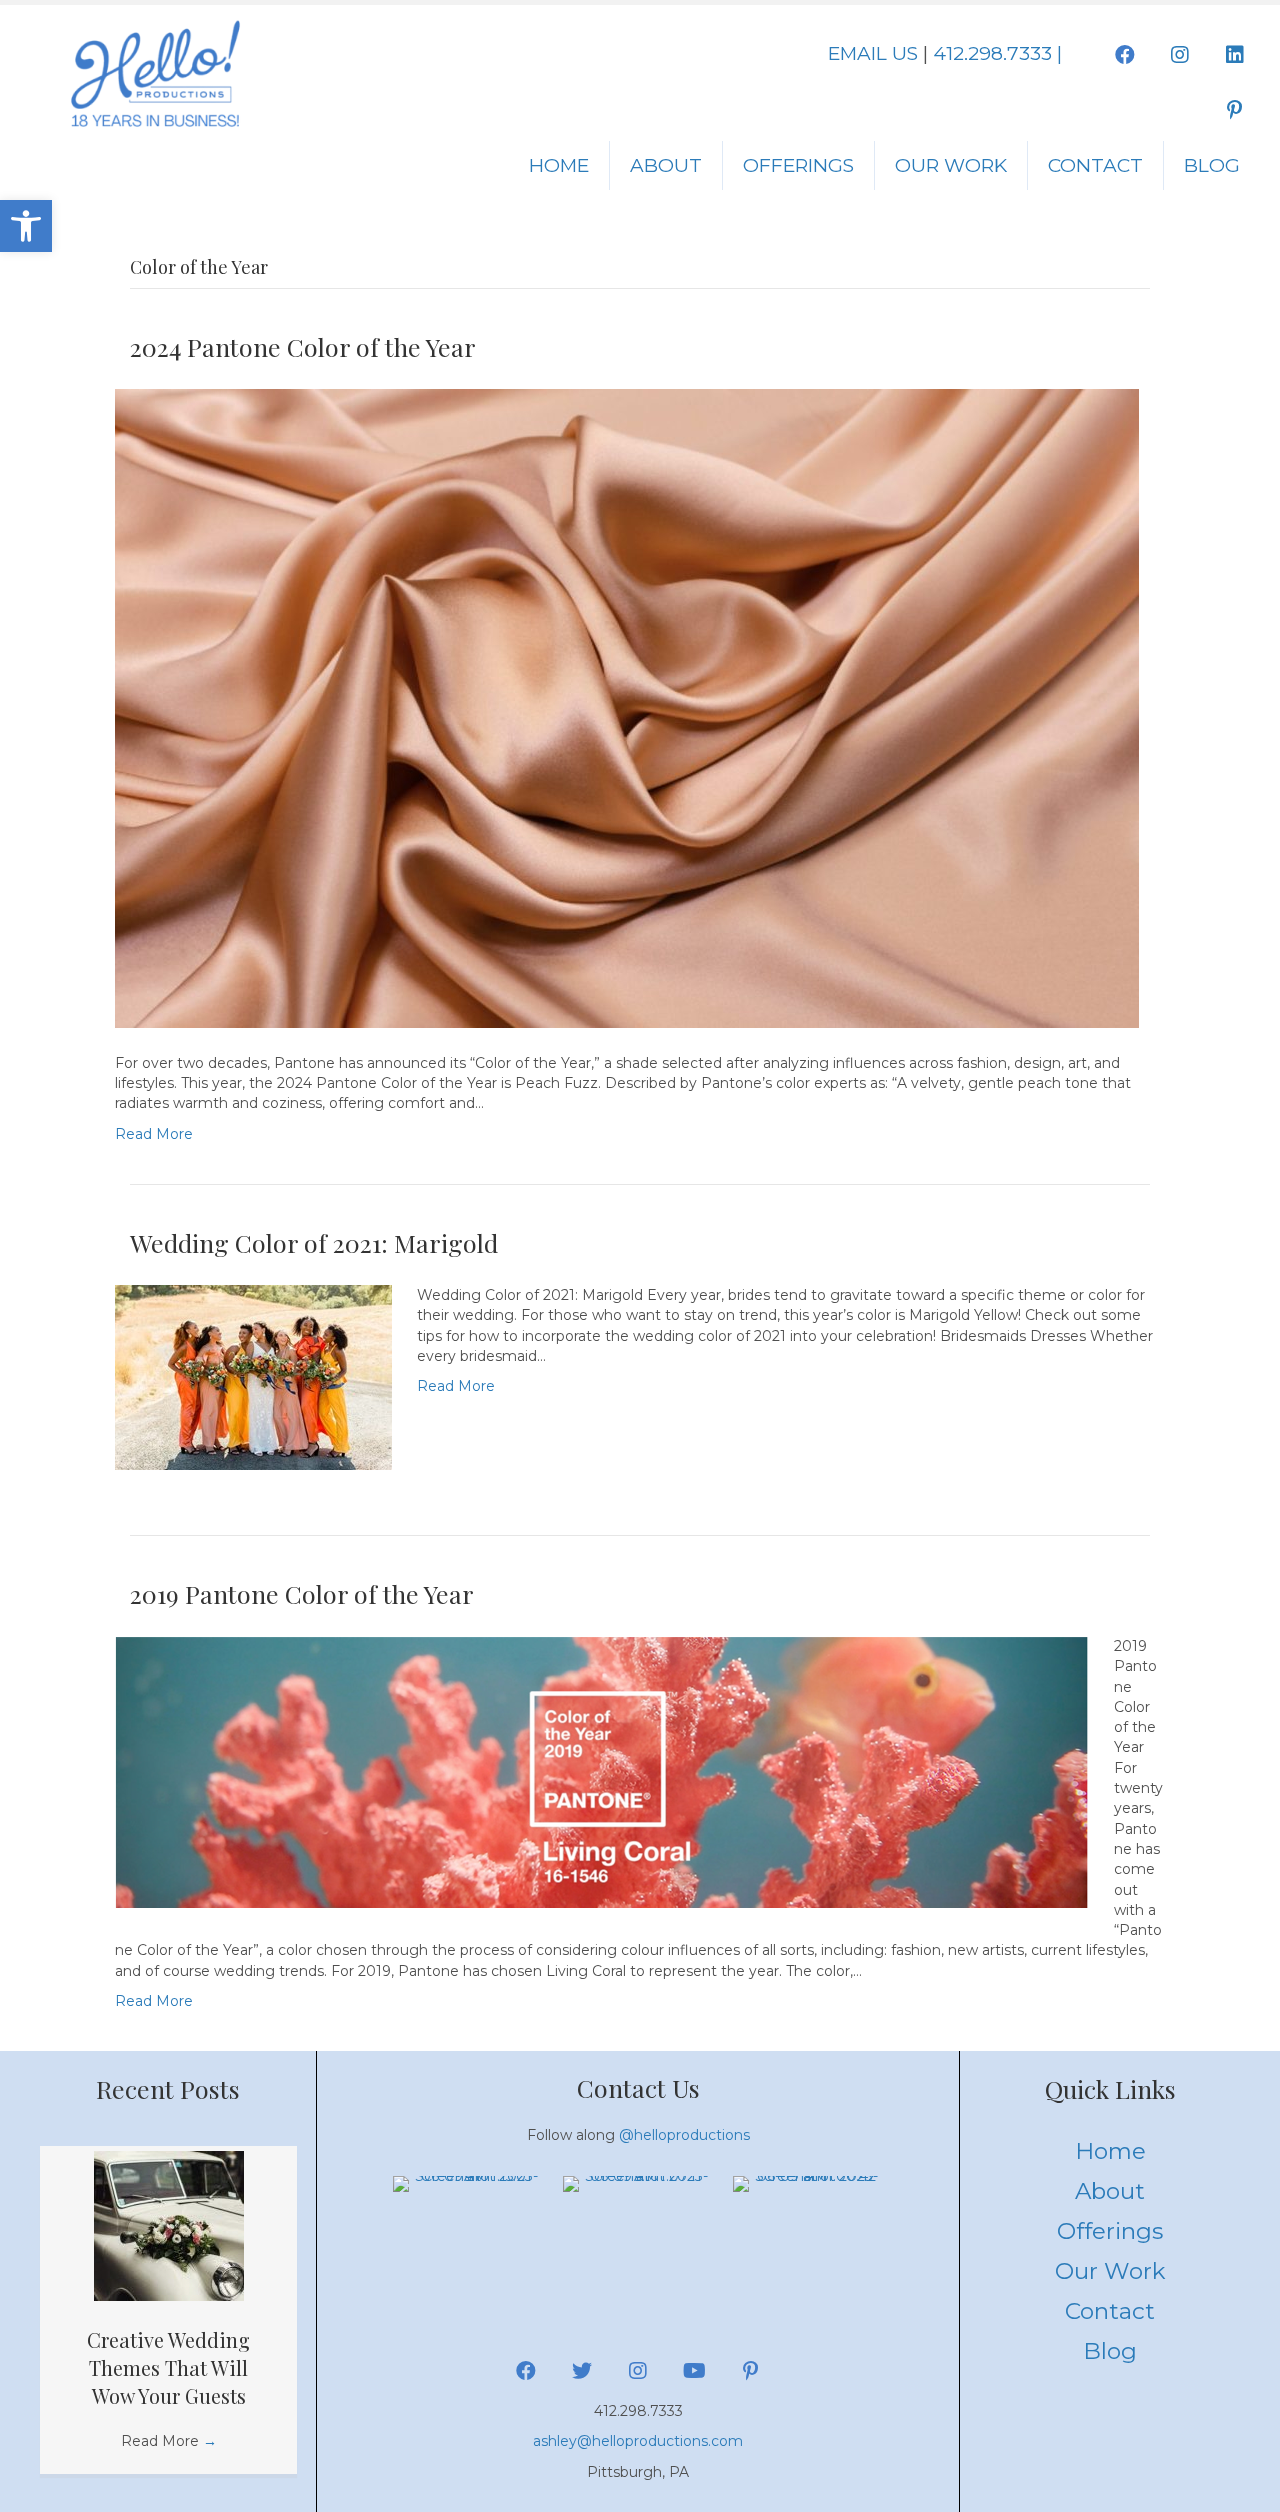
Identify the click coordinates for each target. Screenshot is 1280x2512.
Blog (1212, 165)
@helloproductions (684, 2135)
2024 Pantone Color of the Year (303, 346)
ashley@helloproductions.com (638, 2441)
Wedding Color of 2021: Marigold (314, 1242)
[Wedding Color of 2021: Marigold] (253, 1376)
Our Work (951, 165)
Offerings (798, 165)
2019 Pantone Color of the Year (302, 1593)
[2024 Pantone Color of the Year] (627, 707)
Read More (154, 1134)
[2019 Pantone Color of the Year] (602, 1771)
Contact (1095, 165)
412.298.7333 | (997, 53)
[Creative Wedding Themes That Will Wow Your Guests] (169, 2225)
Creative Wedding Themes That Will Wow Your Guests (168, 2367)
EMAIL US (873, 53)
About (666, 165)
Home (559, 165)
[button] (26, 226)
